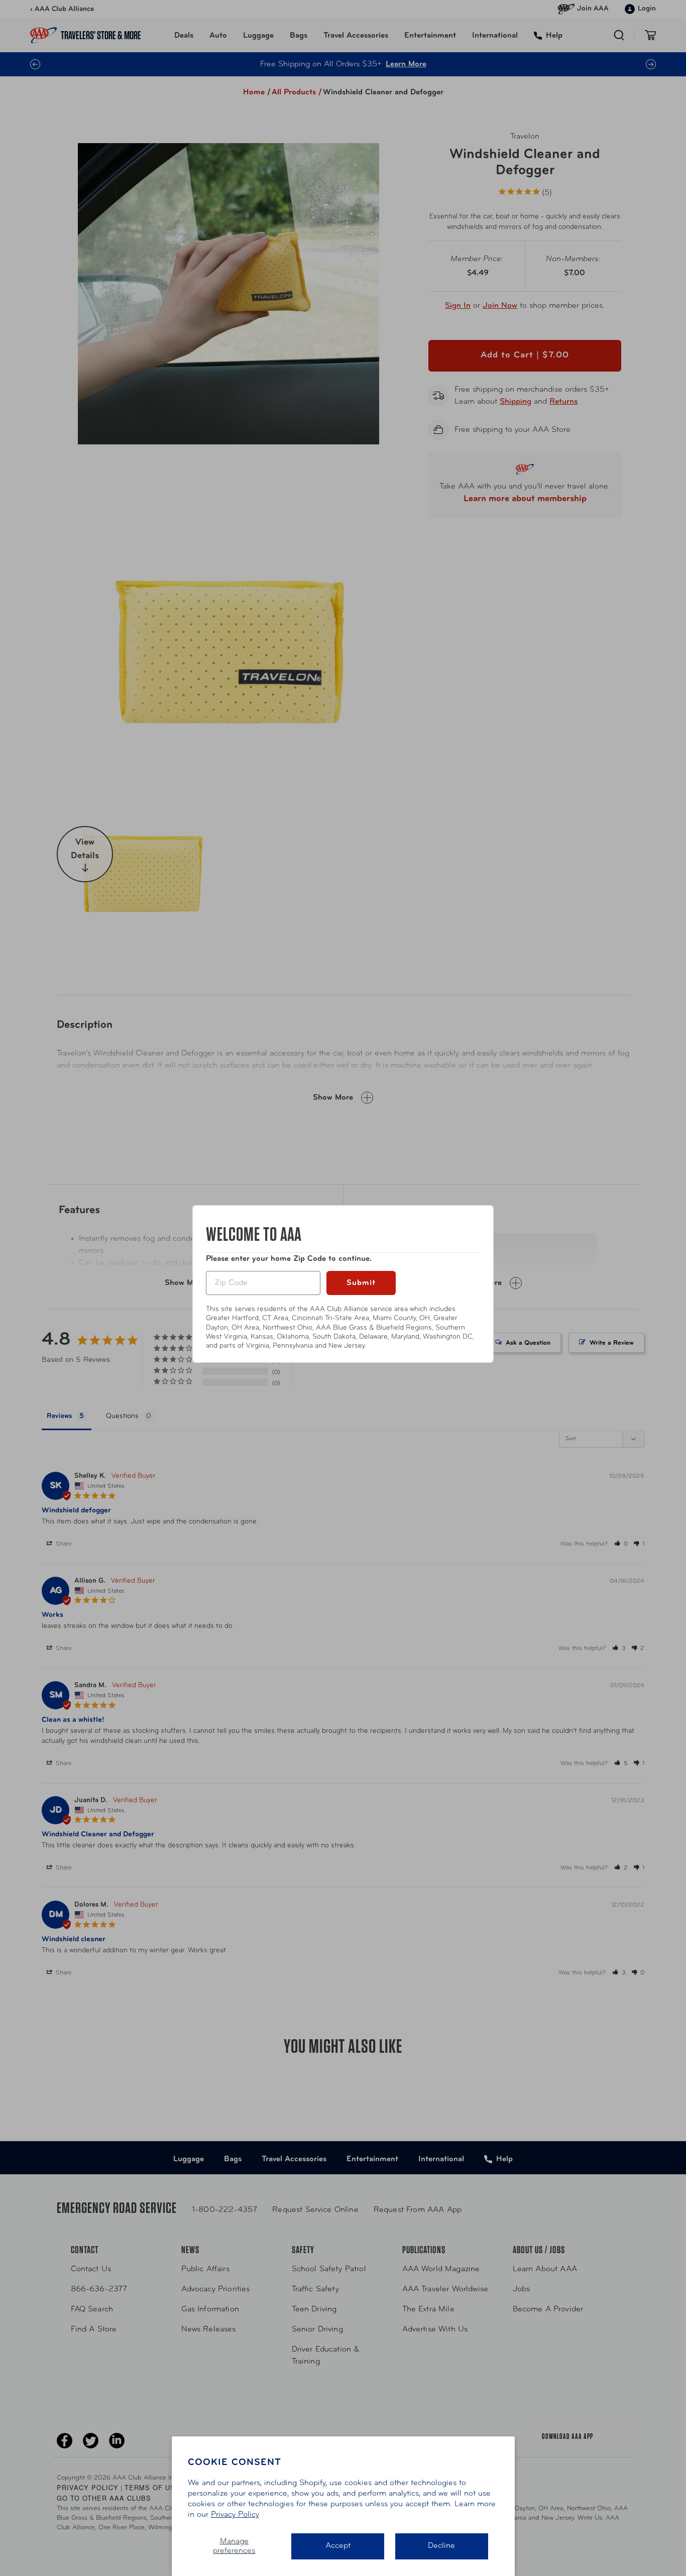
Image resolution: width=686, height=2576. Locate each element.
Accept (338, 2546)
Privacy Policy (235, 2515)
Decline (441, 2546)
